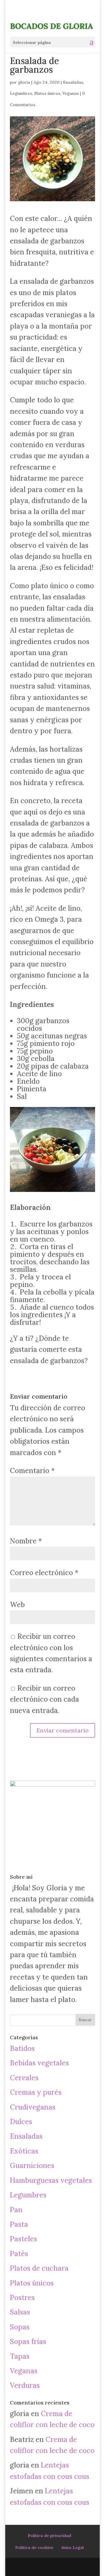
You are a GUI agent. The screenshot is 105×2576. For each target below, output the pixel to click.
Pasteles (23, 2239)
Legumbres (21, 93)
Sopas (20, 2327)
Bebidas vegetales (39, 2063)
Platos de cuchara (39, 2268)
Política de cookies (34, 2548)
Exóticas (24, 2151)
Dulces (21, 2122)
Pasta (19, 2224)
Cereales (24, 2078)
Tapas (20, 2356)
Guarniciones (32, 2166)
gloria (24, 82)
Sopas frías (28, 2341)
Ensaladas (73, 82)
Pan (16, 2210)
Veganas (71, 93)
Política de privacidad (49, 2536)
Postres (22, 2298)
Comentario (32, 1471)
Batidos (22, 2048)
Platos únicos (47, 93)
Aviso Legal (72, 2548)
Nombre (26, 1541)
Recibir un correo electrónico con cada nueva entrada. (44, 1699)
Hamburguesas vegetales (51, 2180)
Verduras (25, 2385)
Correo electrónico (44, 1573)
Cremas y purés (36, 2092)
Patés (19, 2254)
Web (17, 1605)
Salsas (20, 2312)
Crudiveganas (33, 2107)
